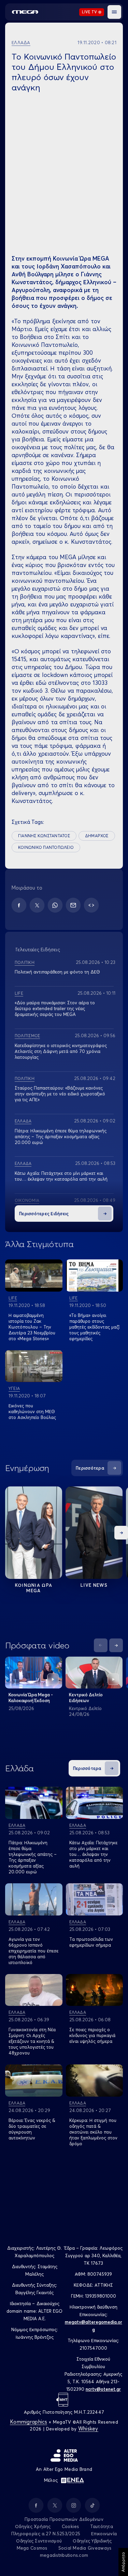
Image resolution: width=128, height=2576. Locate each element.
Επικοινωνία (104, 2534)
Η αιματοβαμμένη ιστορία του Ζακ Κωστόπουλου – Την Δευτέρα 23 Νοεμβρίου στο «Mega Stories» (32, 1327)
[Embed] (91, 905)
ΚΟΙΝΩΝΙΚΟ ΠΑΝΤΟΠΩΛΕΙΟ (46, 847)
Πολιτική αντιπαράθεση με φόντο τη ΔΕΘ (57, 972)
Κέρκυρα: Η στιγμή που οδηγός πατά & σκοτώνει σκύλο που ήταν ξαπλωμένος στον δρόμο (93, 2132)
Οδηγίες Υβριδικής (92, 2541)
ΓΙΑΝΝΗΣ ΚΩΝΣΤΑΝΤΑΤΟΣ (44, 836)
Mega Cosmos (32, 2548)
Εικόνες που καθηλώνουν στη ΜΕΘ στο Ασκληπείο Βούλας (32, 1411)
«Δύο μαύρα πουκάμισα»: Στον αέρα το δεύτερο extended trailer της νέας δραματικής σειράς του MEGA (55, 1008)
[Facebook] (19, 905)
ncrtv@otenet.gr (103, 2389)
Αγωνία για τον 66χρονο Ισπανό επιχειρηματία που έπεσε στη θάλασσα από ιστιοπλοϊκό (33, 1951)
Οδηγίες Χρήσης (33, 2526)
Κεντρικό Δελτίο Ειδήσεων (86, 1698)
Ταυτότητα (102, 2526)
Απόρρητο (123, 2562)
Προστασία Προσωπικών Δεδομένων (64, 2519)
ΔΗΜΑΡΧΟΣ (97, 836)
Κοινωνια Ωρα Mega (34, 1588)
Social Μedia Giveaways (85, 2548)
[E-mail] (73, 905)
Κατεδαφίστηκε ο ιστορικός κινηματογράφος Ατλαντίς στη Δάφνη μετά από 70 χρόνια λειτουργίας (61, 1051)
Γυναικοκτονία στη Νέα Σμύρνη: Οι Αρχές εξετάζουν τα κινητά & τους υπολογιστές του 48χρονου (32, 2041)
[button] (114, 12)
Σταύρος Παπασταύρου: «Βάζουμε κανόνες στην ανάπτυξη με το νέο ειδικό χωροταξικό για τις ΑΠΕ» (60, 1094)
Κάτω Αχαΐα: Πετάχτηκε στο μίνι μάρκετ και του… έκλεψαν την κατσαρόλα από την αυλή (61, 1176)
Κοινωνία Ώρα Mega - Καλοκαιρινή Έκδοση (31, 1698)
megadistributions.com (64, 2555)
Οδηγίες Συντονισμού (39, 2541)
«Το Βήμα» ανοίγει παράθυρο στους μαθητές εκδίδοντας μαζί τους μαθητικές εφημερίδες (94, 1327)
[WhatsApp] (55, 905)
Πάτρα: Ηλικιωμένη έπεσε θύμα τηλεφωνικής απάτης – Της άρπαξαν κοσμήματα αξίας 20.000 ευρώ (61, 1136)
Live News (94, 1585)
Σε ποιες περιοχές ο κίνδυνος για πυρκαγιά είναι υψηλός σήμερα (92, 2035)
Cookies (70, 2526)
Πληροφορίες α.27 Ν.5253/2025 (46, 2534)
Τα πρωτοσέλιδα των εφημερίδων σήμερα (91, 1942)
